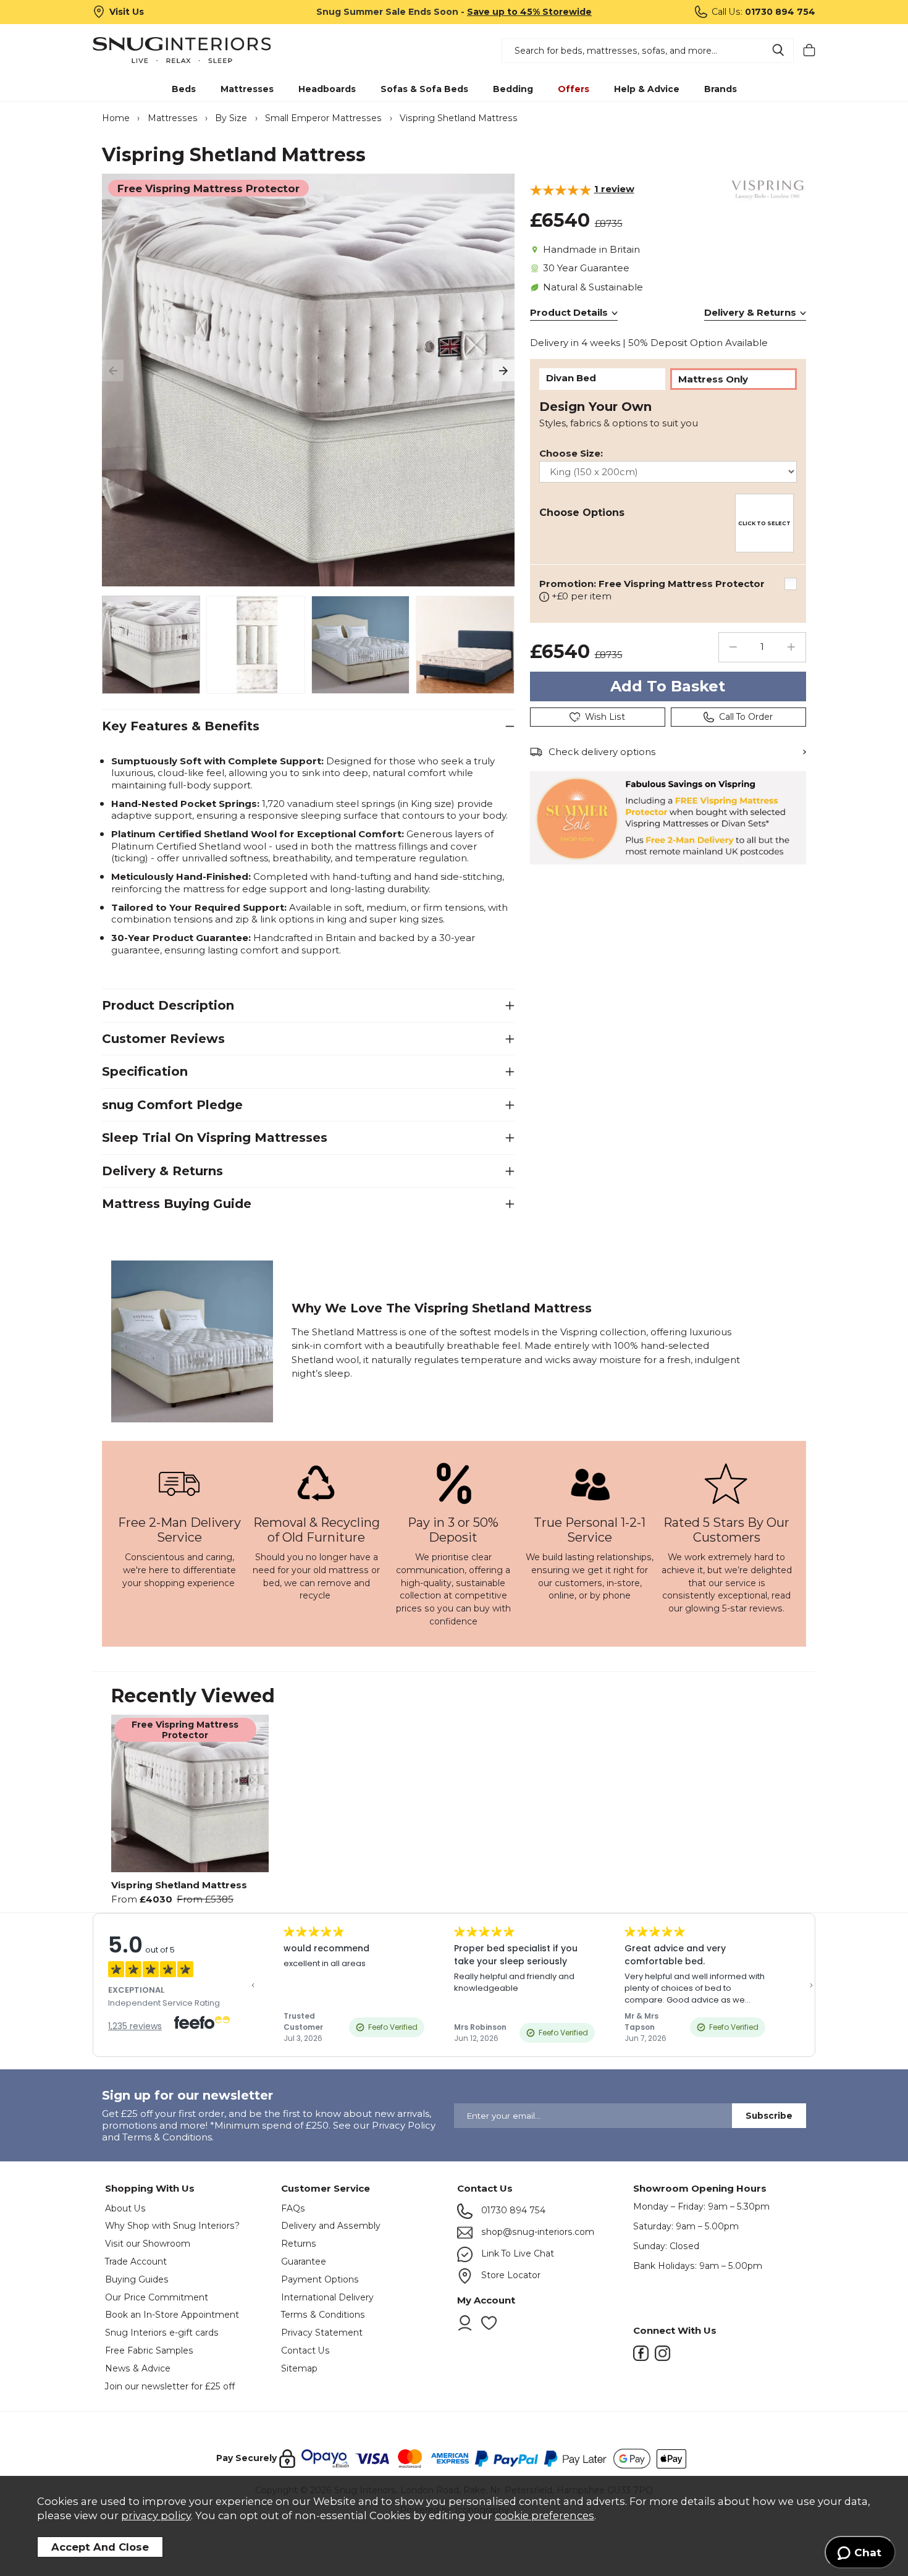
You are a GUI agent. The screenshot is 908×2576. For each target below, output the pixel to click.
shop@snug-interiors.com (536, 2232)
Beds (184, 89)
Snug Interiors (182, 50)
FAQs (293, 2208)
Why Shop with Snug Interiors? (172, 2226)
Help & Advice (647, 89)
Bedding (513, 89)
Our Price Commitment (157, 2297)
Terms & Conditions (323, 2315)
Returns (299, 2244)
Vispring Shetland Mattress (179, 1885)
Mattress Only (713, 379)
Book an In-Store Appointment (172, 2315)
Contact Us (305, 2350)
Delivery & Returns (750, 312)
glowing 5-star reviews (734, 1608)
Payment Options (320, 2279)
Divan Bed (571, 378)
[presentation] (113, 370)
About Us (125, 2208)
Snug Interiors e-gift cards (162, 2333)
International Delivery (327, 2297)
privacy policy (156, 2515)
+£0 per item (652, 590)
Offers (574, 89)
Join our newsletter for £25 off (170, 2386)
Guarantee (304, 2261)
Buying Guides (137, 2279)
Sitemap (299, 2368)
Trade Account (136, 2261)
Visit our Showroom (148, 2244)
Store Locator (510, 2275)
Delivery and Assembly (331, 2226)
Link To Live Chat (516, 2253)
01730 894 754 (512, 2210)
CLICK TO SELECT (764, 523)
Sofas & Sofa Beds (424, 89)
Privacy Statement (322, 2333)
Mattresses (247, 89)
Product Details (569, 312)
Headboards (327, 89)
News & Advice (138, 2368)
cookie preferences (544, 2515)
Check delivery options (602, 752)
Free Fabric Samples (149, 2350)
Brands (721, 89)
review (614, 189)
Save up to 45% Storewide (529, 12)
